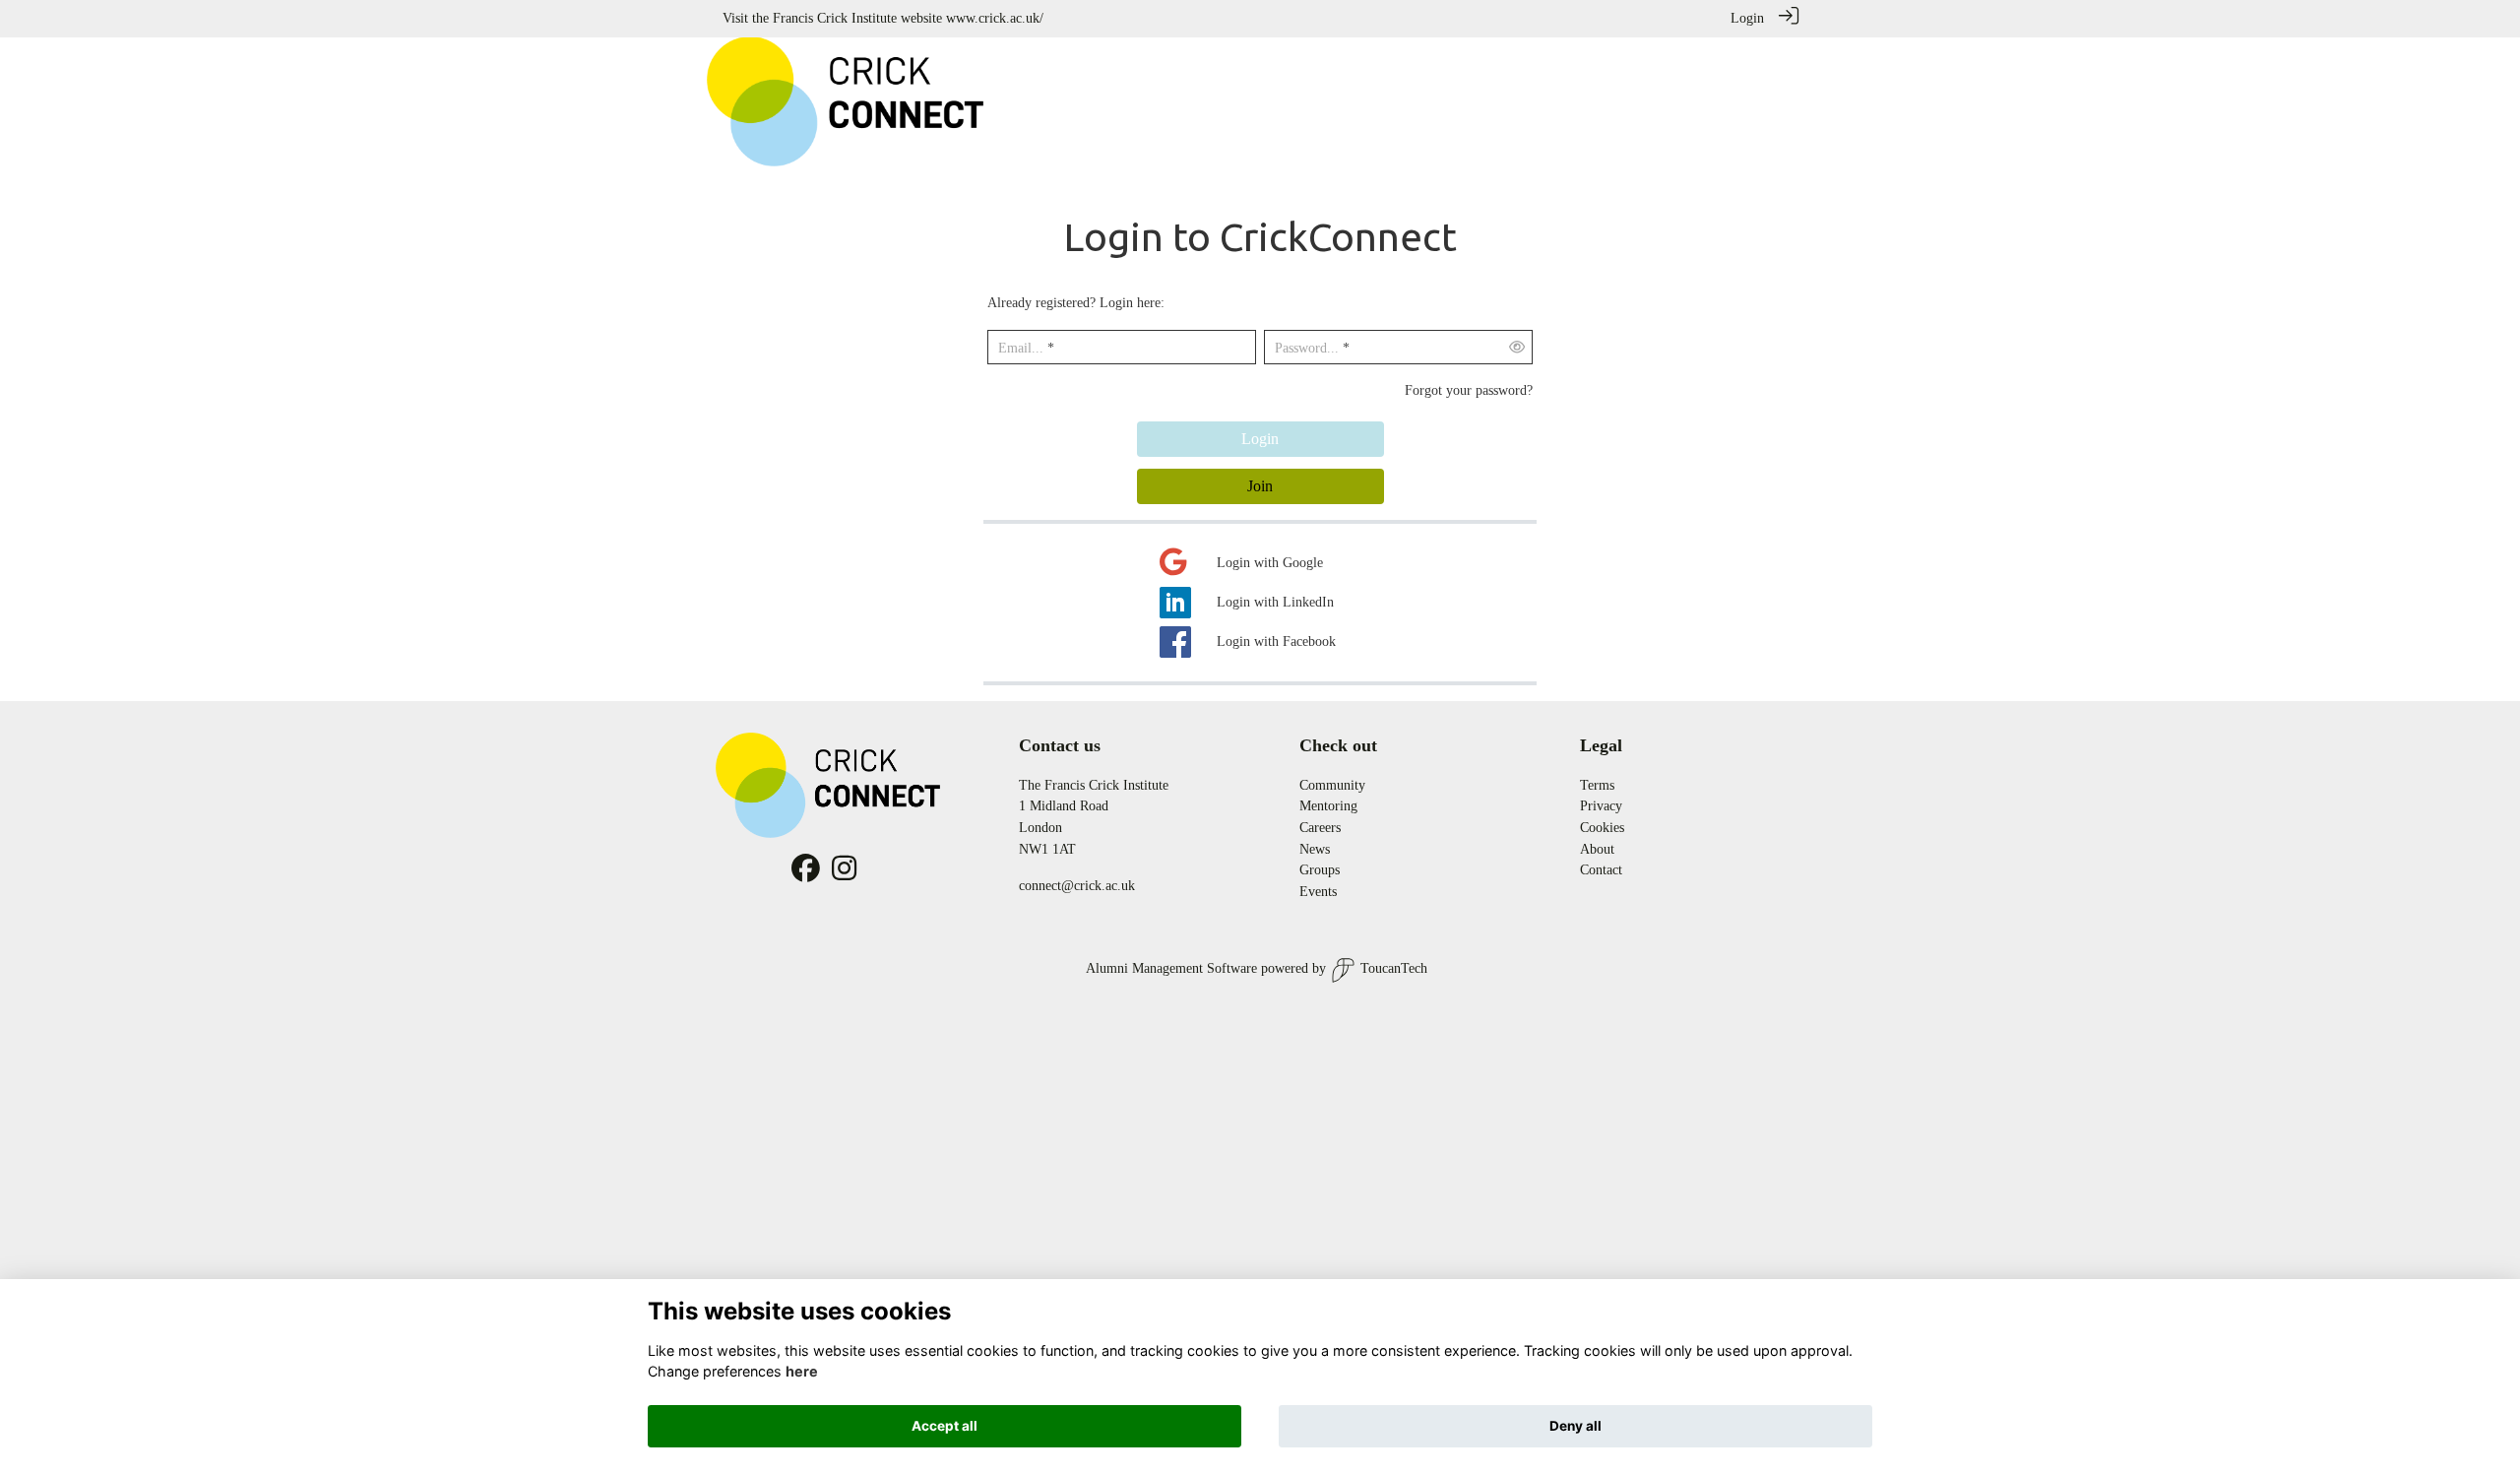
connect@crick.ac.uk (1077, 885)
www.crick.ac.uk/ (995, 18)
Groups (1320, 869)
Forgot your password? (1469, 390)
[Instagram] (844, 873)
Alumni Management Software (1171, 968)
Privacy (1601, 805)
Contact (1601, 869)
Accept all (945, 1426)
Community (1332, 785)
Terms (1597, 785)
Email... (1021, 348)
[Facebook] (806, 873)
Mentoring (1328, 805)
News (1315, 849)
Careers (1320, 827)
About (1597, 849)
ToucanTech (1394, 968)
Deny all (1575, 1426)
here (802, 1371)
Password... (1307, 348)
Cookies (1602, 827)
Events (1318, 891)
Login (1747, 18)
